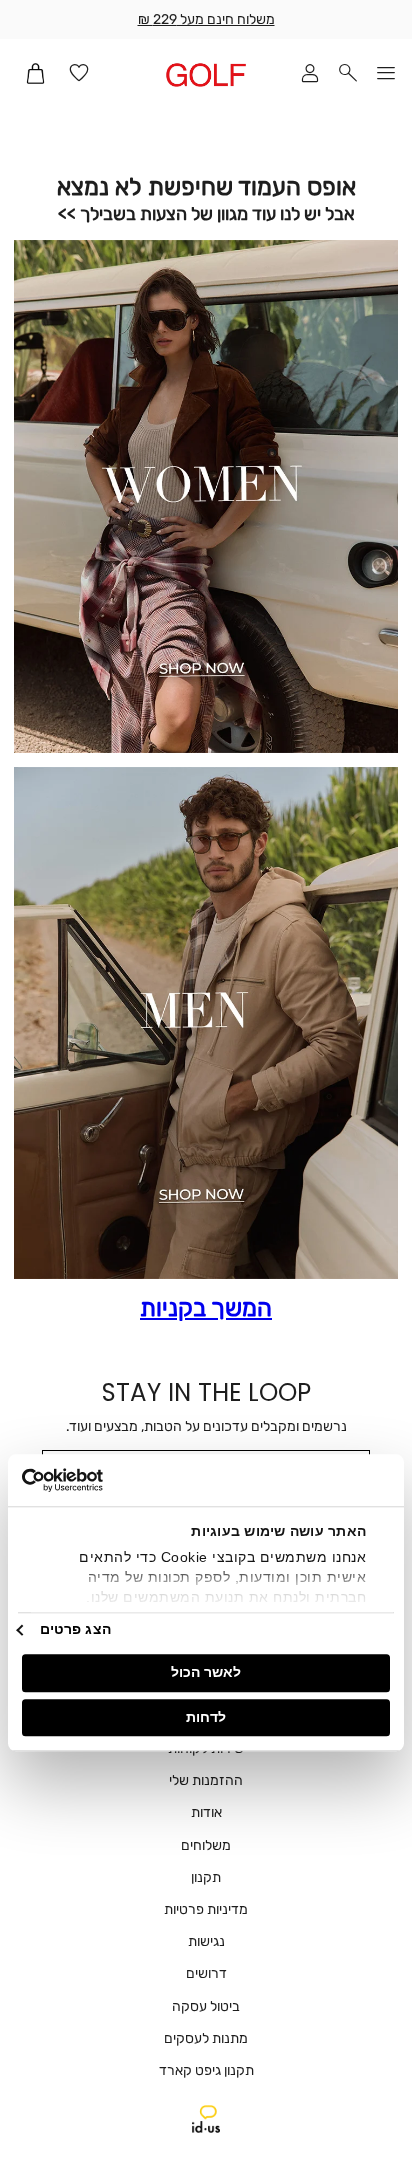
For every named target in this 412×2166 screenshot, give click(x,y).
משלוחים (206, 1845)
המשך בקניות (206, 1308)
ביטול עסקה (206, 2006)
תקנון (206, 1877)
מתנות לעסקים (206, 2038)
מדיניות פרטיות (206, 1909)
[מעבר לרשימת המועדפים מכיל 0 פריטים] (79, 74)
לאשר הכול (206, 1672)
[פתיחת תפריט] (386, 74)
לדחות (206, 1717)
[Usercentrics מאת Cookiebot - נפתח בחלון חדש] (109, 1480)
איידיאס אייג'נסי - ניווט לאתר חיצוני (206, 2119)
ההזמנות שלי (206, 1780)
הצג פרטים (75, 1630)
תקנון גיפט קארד (206, 2070)
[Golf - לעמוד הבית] (206, 74)
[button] (348, 74)
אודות (206, 1812)
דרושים (206, 1973)
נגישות (206, 1941)
